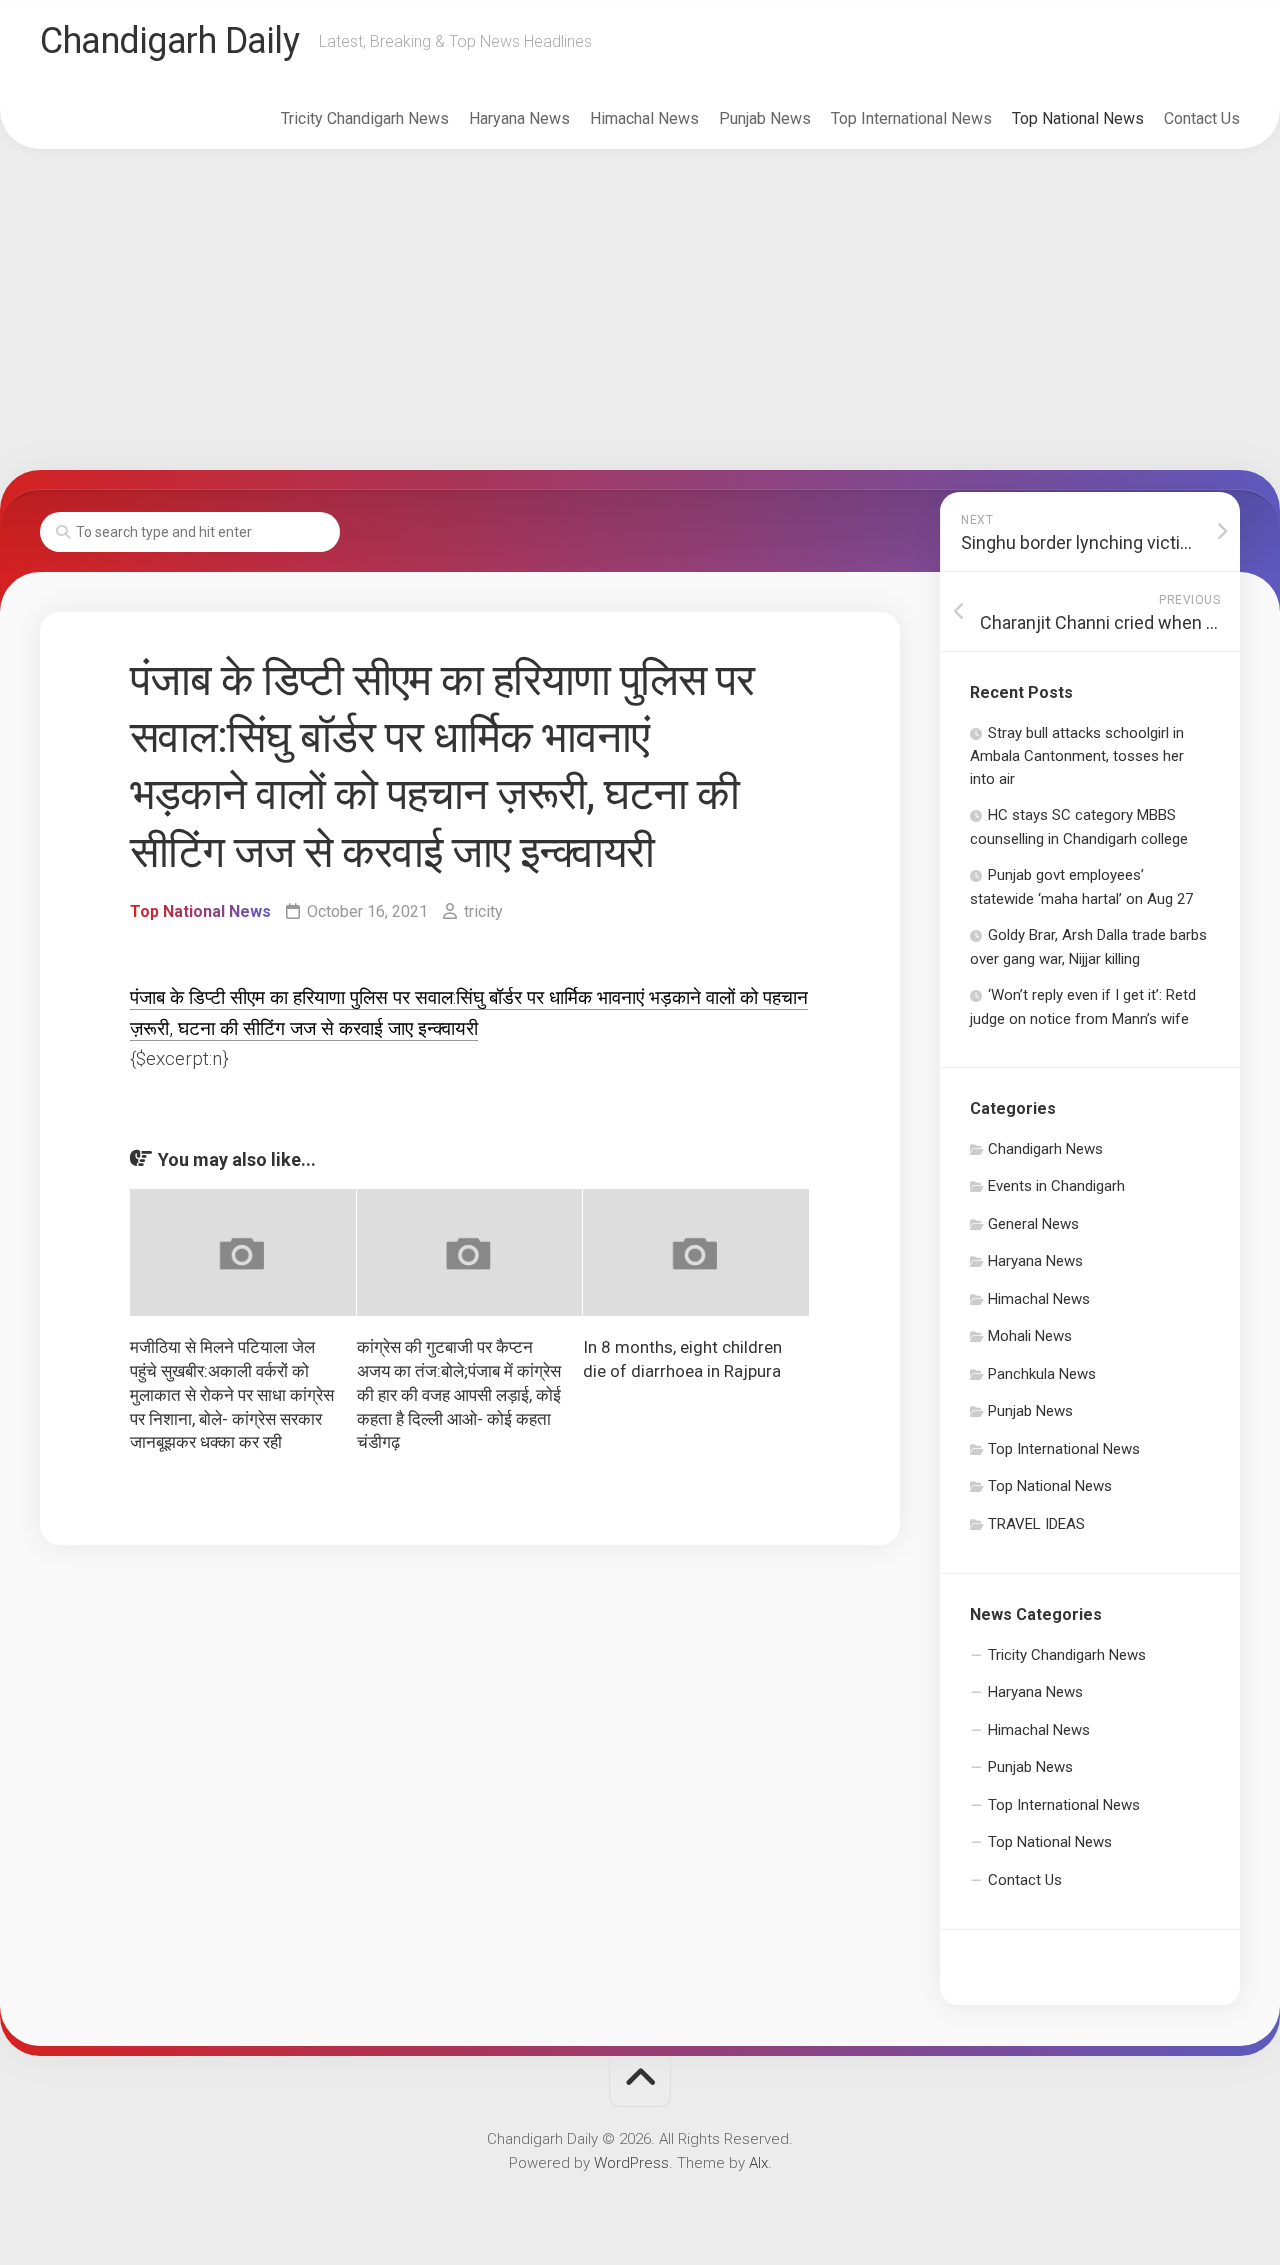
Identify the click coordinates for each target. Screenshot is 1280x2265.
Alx (758, 2163)
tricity (483, 911)
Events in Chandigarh (1056, 1186)
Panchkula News (1042, 1374)
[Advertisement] (640, 310)
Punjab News (765, 118)
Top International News (911, 118)
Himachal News (644, 118)
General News (1033, 1224)
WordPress (631, 2163)
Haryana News (519, 118)
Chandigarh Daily (169, 41)
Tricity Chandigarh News (365, 118)
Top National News (1078, 118)
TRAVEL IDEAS (1036, 1524)
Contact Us (1202, 118)
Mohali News (1030, 1336)
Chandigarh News (1045, 1149)
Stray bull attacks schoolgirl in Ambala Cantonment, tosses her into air (1077, 756)
